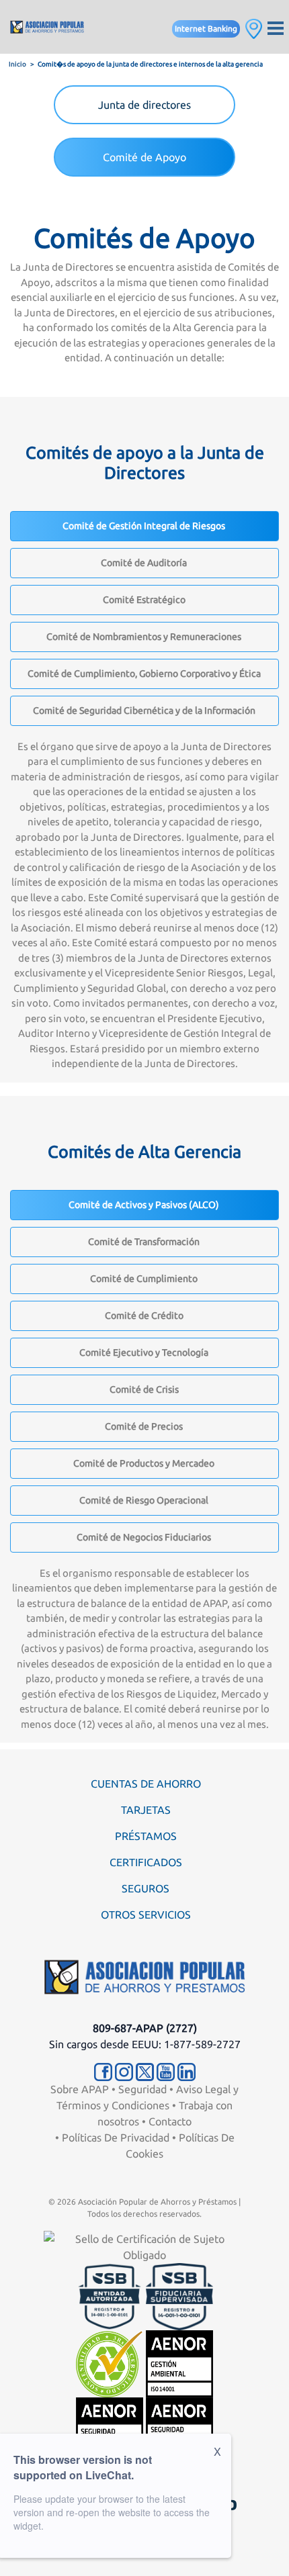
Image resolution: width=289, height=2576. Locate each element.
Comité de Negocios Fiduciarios (144, 1537)
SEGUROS (146, 1888)
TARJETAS (146, 1810)
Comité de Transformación (144, 1242)
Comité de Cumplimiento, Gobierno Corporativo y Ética (144, 674)
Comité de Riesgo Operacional (144, 1500)
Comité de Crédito (144, 1316)
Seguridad (142, 2089)
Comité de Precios (144, 1426)
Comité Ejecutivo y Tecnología (144, 1352)
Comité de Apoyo (144, 157)
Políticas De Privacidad (116, 2137)
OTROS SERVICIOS (146, 1915)
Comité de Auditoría (144, 563)
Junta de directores (144, 105)
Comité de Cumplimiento (144, 1279)
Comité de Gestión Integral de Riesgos (144, 526)
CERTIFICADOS (146, 1862)
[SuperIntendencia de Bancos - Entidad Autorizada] (110, 2295)
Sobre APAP (80, 2089)
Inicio (17, 64)
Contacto (170, 2121)
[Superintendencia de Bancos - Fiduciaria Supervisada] (179, 2295)
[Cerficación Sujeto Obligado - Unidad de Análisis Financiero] (144, 2246)
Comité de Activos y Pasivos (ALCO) (144, 1205)
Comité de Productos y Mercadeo (144, 1463)
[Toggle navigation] (276, 27)
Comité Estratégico (144, 600)
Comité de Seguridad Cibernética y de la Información (144, 710)
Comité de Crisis (144, 1389)
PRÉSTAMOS (146, 1836)
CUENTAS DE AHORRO (146, 1784)
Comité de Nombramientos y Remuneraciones (144, 637)
